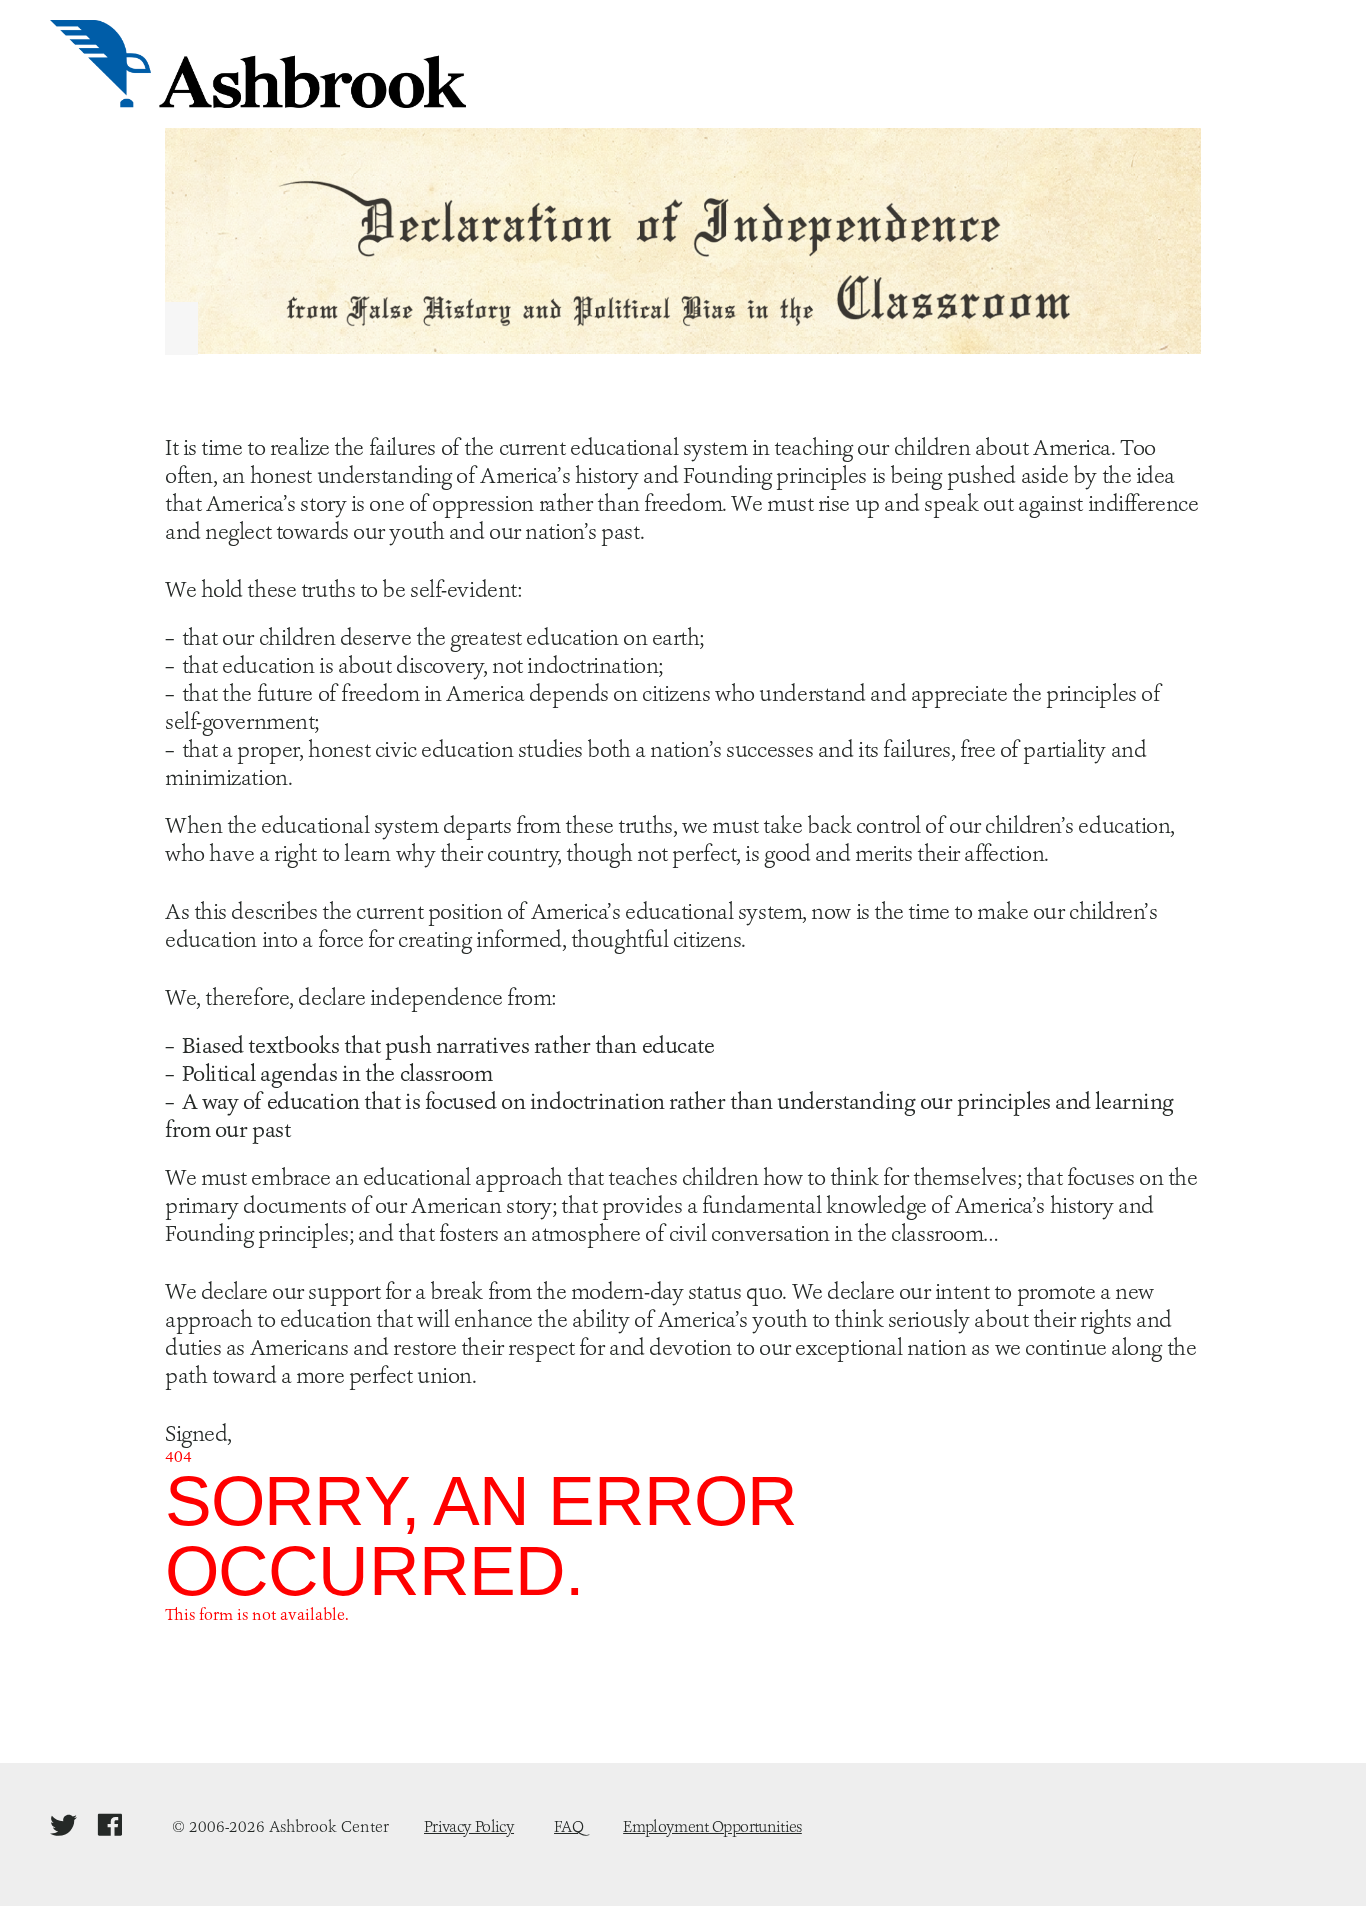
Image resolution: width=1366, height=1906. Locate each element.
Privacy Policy (469, 1826)
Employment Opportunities (712, 1826)
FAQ (568, 1826)
